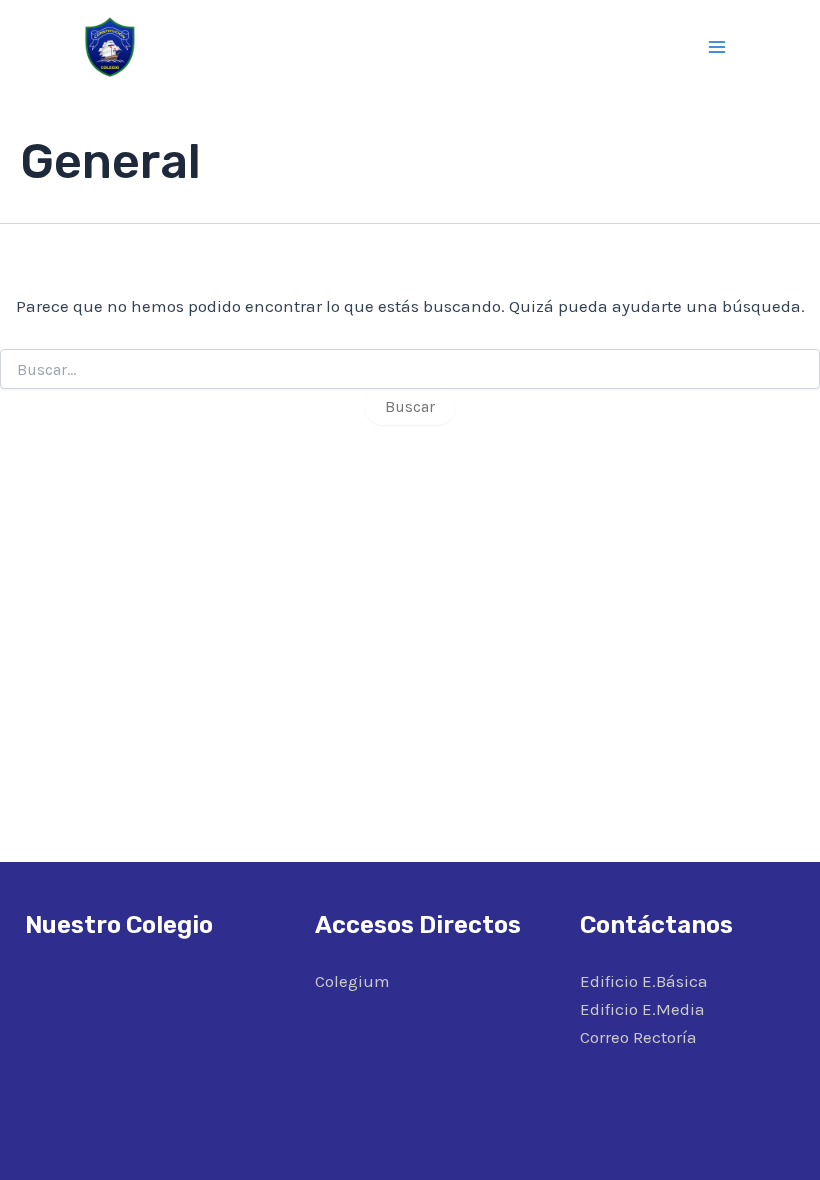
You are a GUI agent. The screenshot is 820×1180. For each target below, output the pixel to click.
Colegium (352, 981)
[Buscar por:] (410, 370)
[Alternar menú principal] (718, 47)
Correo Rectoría (638, 1037)
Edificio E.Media (642, 1009)
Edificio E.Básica (644, 981)
